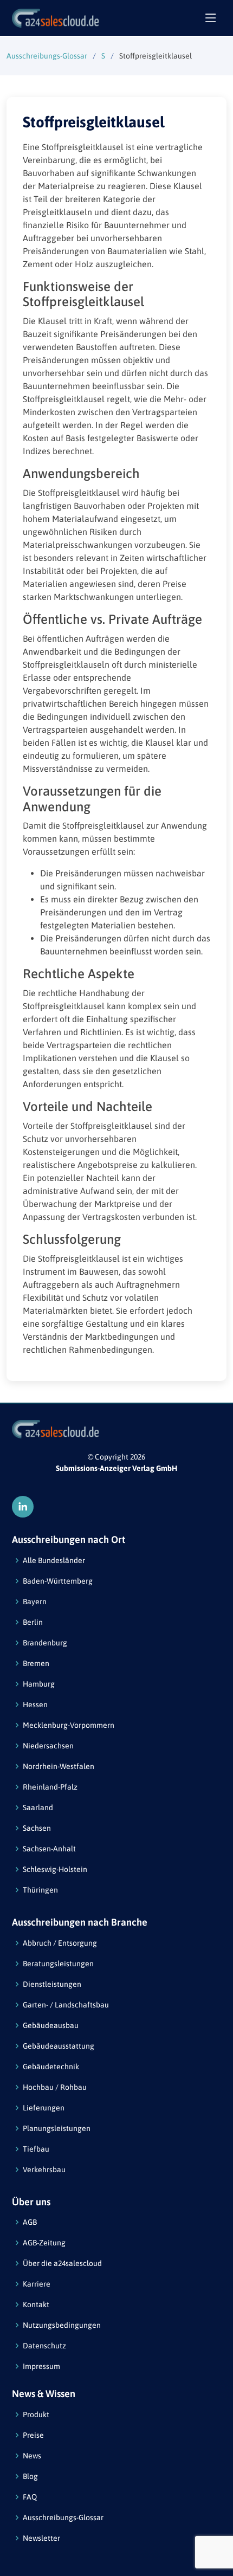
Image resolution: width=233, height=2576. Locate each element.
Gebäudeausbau (51, 2025)
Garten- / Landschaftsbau (66, 2005)
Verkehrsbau (44, 2170)
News (32, 2456)
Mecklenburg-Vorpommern (69, 1725)
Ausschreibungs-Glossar (47, 56)
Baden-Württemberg (58, 1581)
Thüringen (40, 1890)
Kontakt (36, 2304)
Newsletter (41, 2538)
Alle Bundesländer (54, 1560)
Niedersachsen (48, 1746)
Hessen (35, 1705)
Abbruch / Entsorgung (60, 1943)
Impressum (41, 2366)
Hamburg (39, 1684)
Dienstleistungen (52, 1984)
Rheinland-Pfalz (50, 1787)
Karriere (37, 2284)
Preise (33, 2435)
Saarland (38, 1807)
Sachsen (37, 1828)
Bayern (35, 1602)
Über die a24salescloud (62, 2263)
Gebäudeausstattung (59, 2046)
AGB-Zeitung (44, 2243)
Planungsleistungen (57, 2128)
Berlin (33, 1622)
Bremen (36, 1663)
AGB (30, 2222)
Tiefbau (36, 2149)
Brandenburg (45, 1643)
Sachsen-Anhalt (49, 1849)
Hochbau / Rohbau (55, 2087)
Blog (30, 2476)
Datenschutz (44, 2346)
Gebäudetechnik (51, 2067)
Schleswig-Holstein (55, 1869)
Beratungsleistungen (58, 1964)
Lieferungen (44, 2108)
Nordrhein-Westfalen (59, 1766)
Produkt (36, 2414)
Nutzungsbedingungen (62, 2325)
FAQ (30, 2497)
